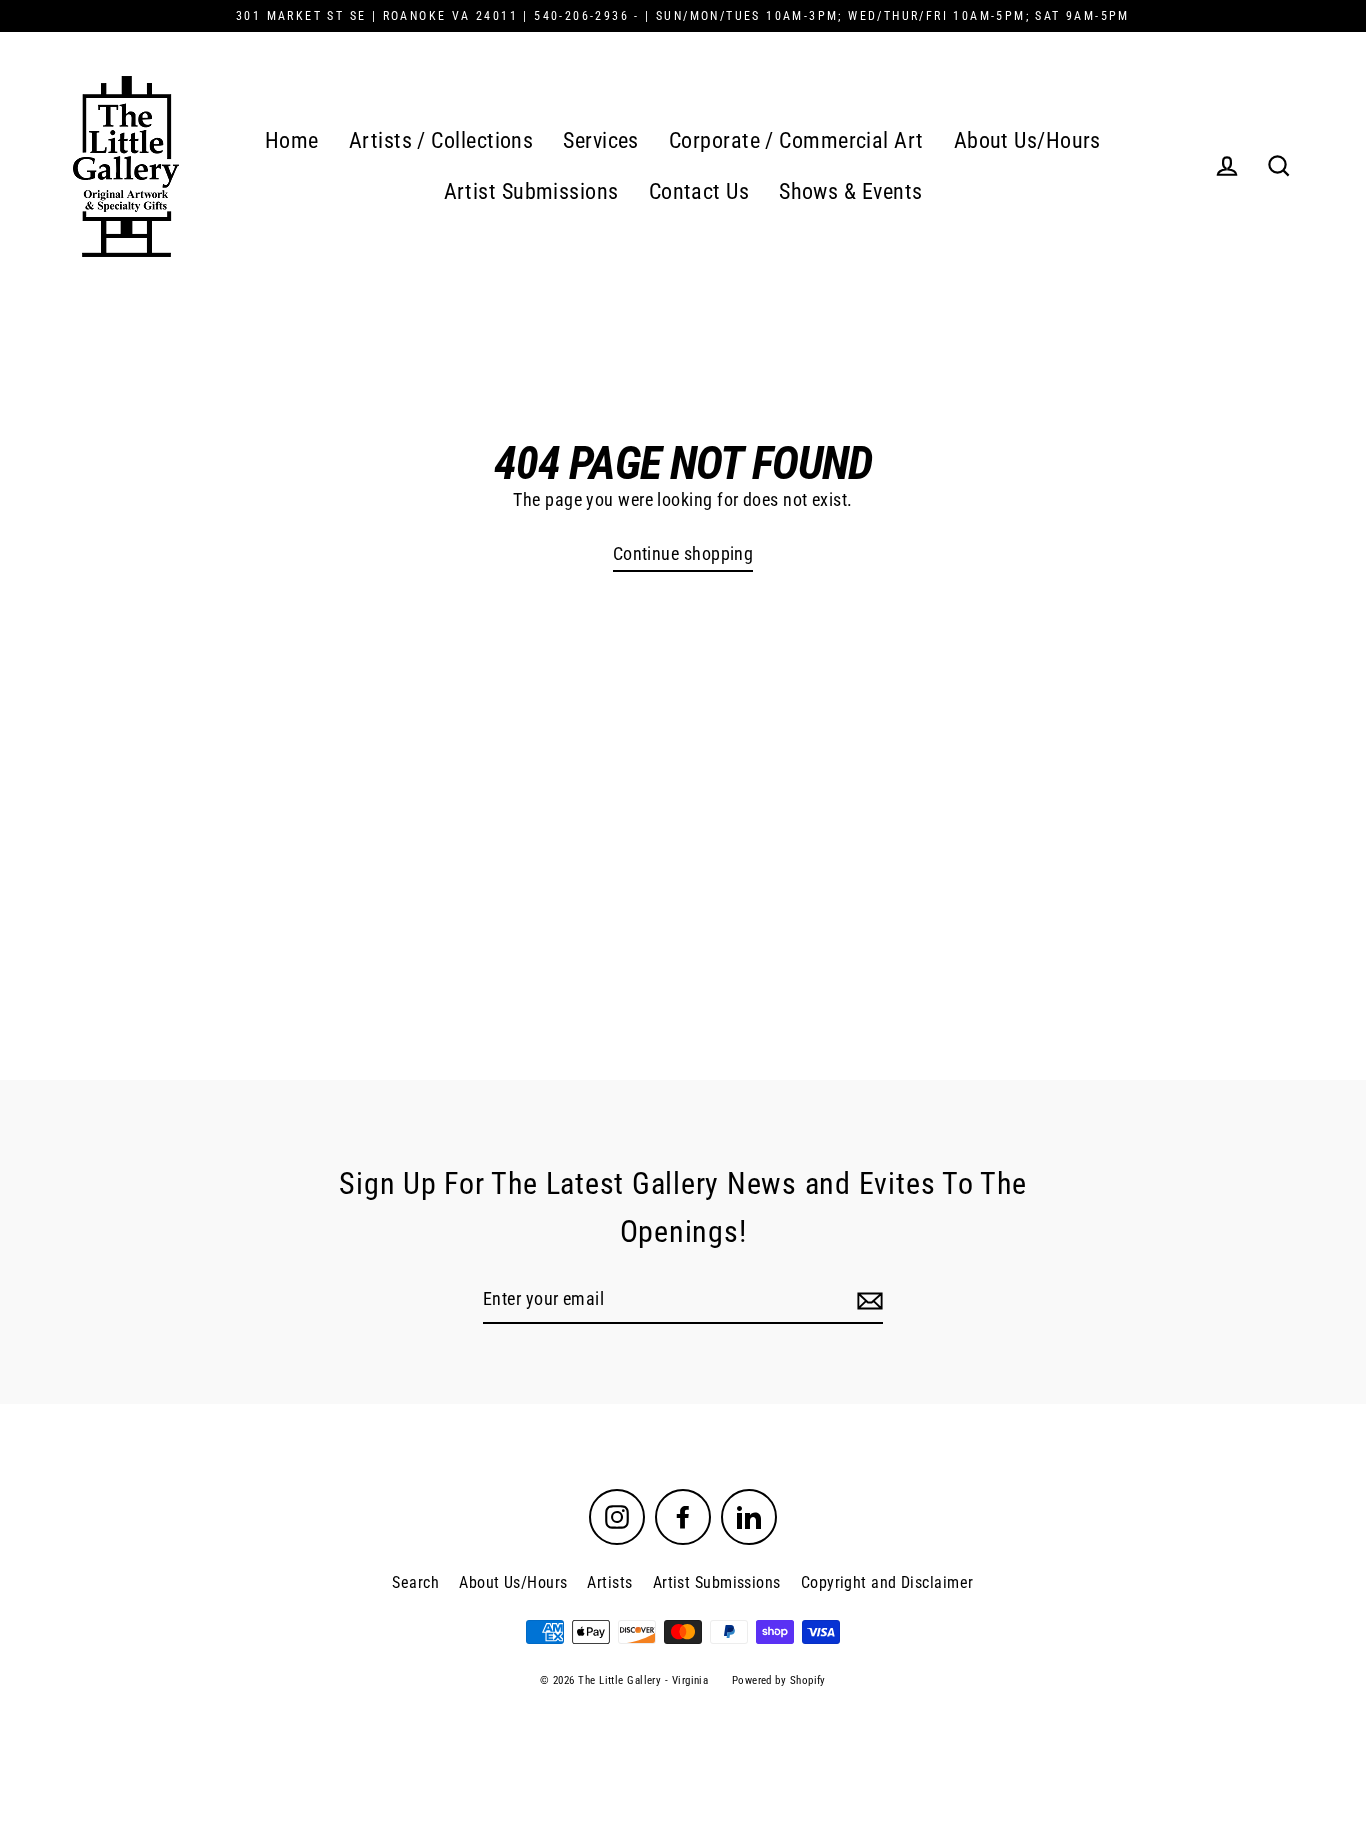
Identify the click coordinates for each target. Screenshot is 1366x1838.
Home (292, 140)
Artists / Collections (441, 140)
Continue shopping (683, 553)
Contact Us (699, 191)
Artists (609, 1582)
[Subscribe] (867, 1300)
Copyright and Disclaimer (887, 1582)
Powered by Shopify (779, 1680)
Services (601, 140)
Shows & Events (850, 191)
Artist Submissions (531, 191)
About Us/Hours (1027, 140)
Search (415, 1582)
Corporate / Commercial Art (796, 140)
